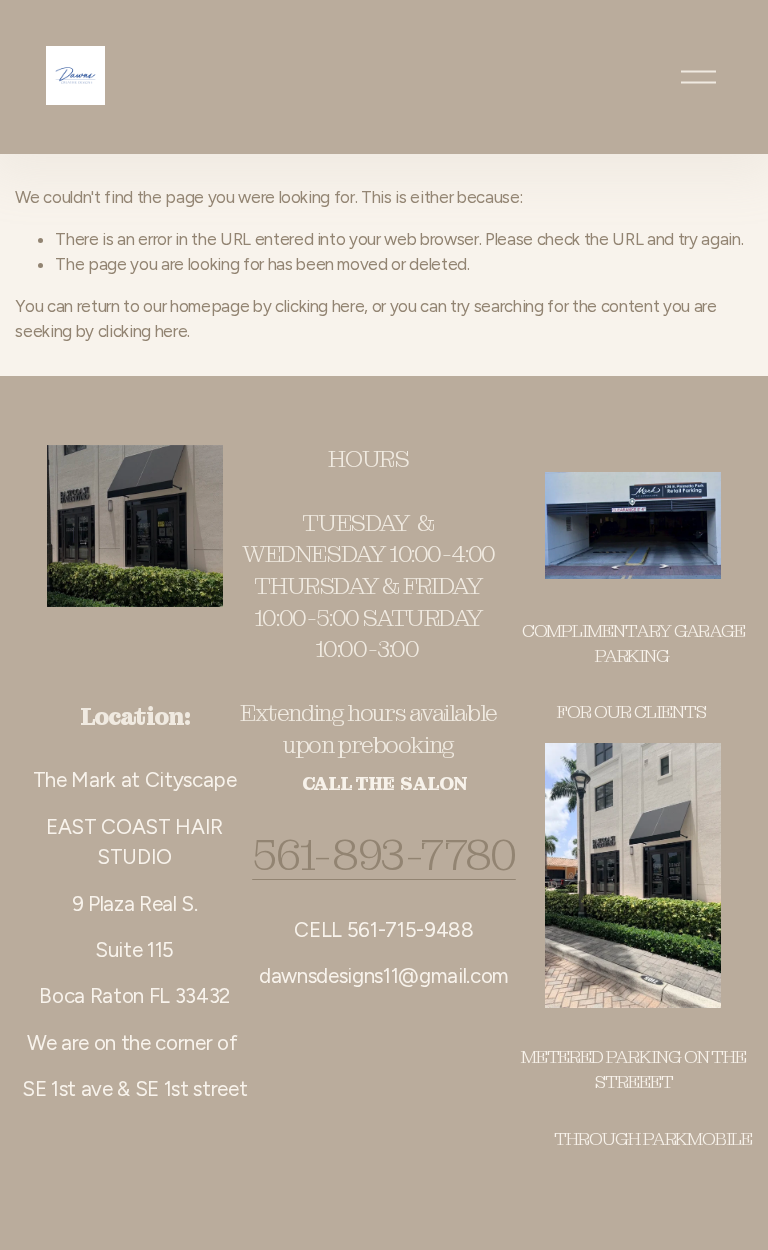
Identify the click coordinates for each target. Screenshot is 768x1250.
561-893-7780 (384, 856)
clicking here (320, 306)
